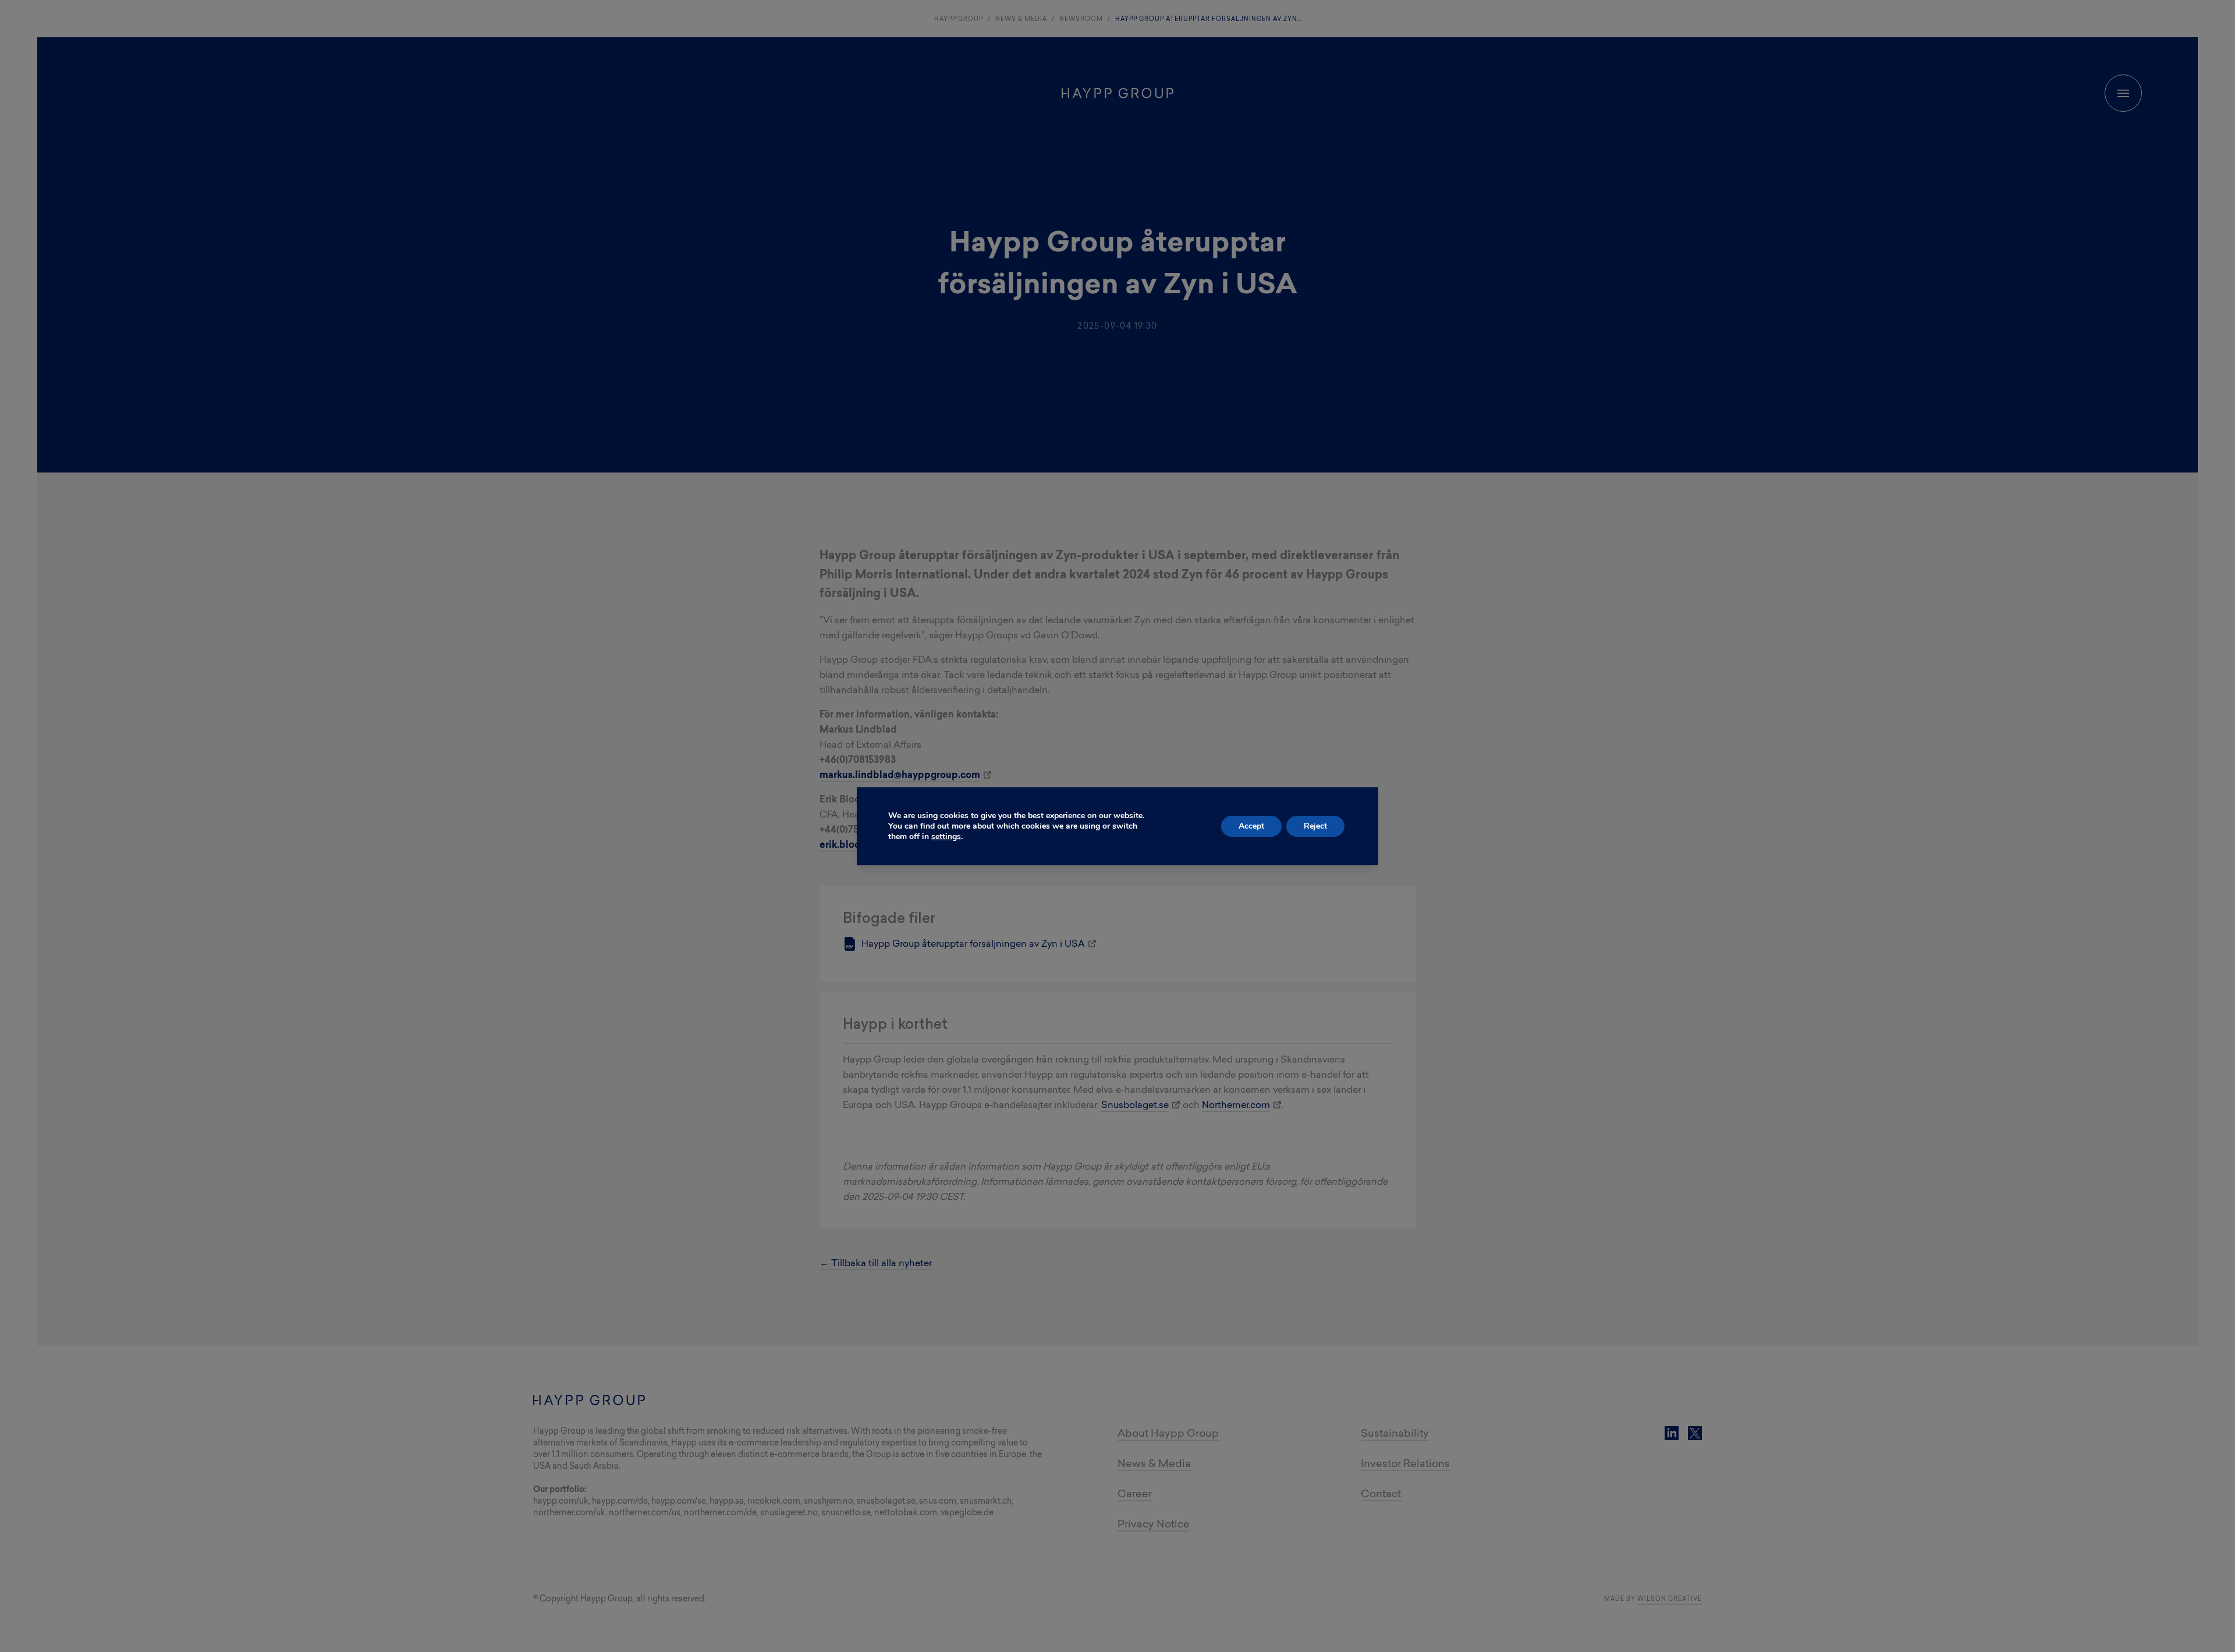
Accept (1251, 826)
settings (946, 837)
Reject (1315, 826)
